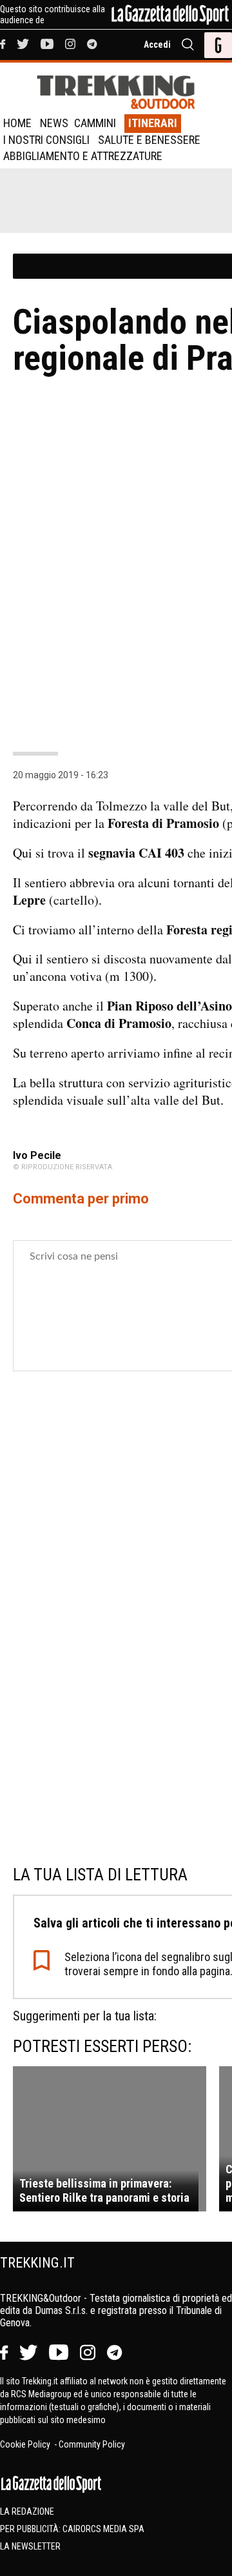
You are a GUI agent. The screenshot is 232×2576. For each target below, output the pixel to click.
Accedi (157, 45)
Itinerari (153, 123)
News (54, 123)
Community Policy (92, 2444)
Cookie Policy (26, 2444)
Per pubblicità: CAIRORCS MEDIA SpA (72, 2529)
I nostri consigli (46, 140)
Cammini (95, 123)
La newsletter (30, 2546)
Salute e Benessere (149, 140)
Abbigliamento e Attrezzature (83, 156)
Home (17, 123)
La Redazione (27, 2511)
